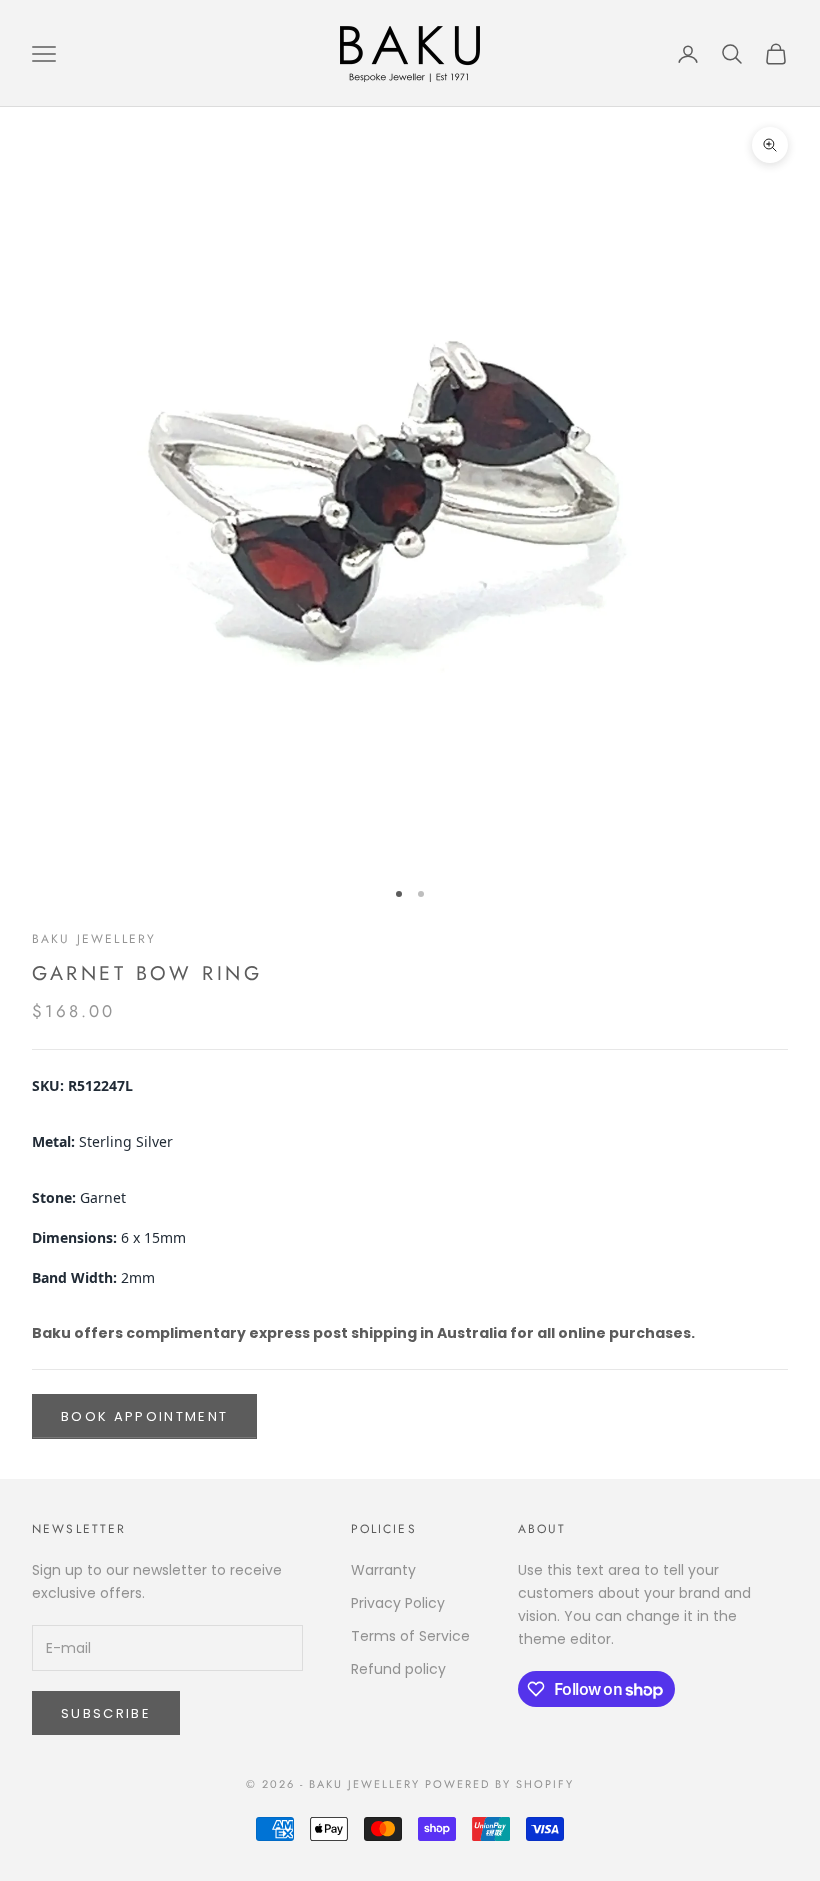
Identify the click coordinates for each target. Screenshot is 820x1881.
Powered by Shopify (499, 1784)
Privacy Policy (398, 1603)
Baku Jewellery (94, 939)
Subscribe (106, 1713)
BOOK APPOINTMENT (144, 1416)
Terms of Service (410, 1636)
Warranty (383, 1570)
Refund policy (398, 1669)
